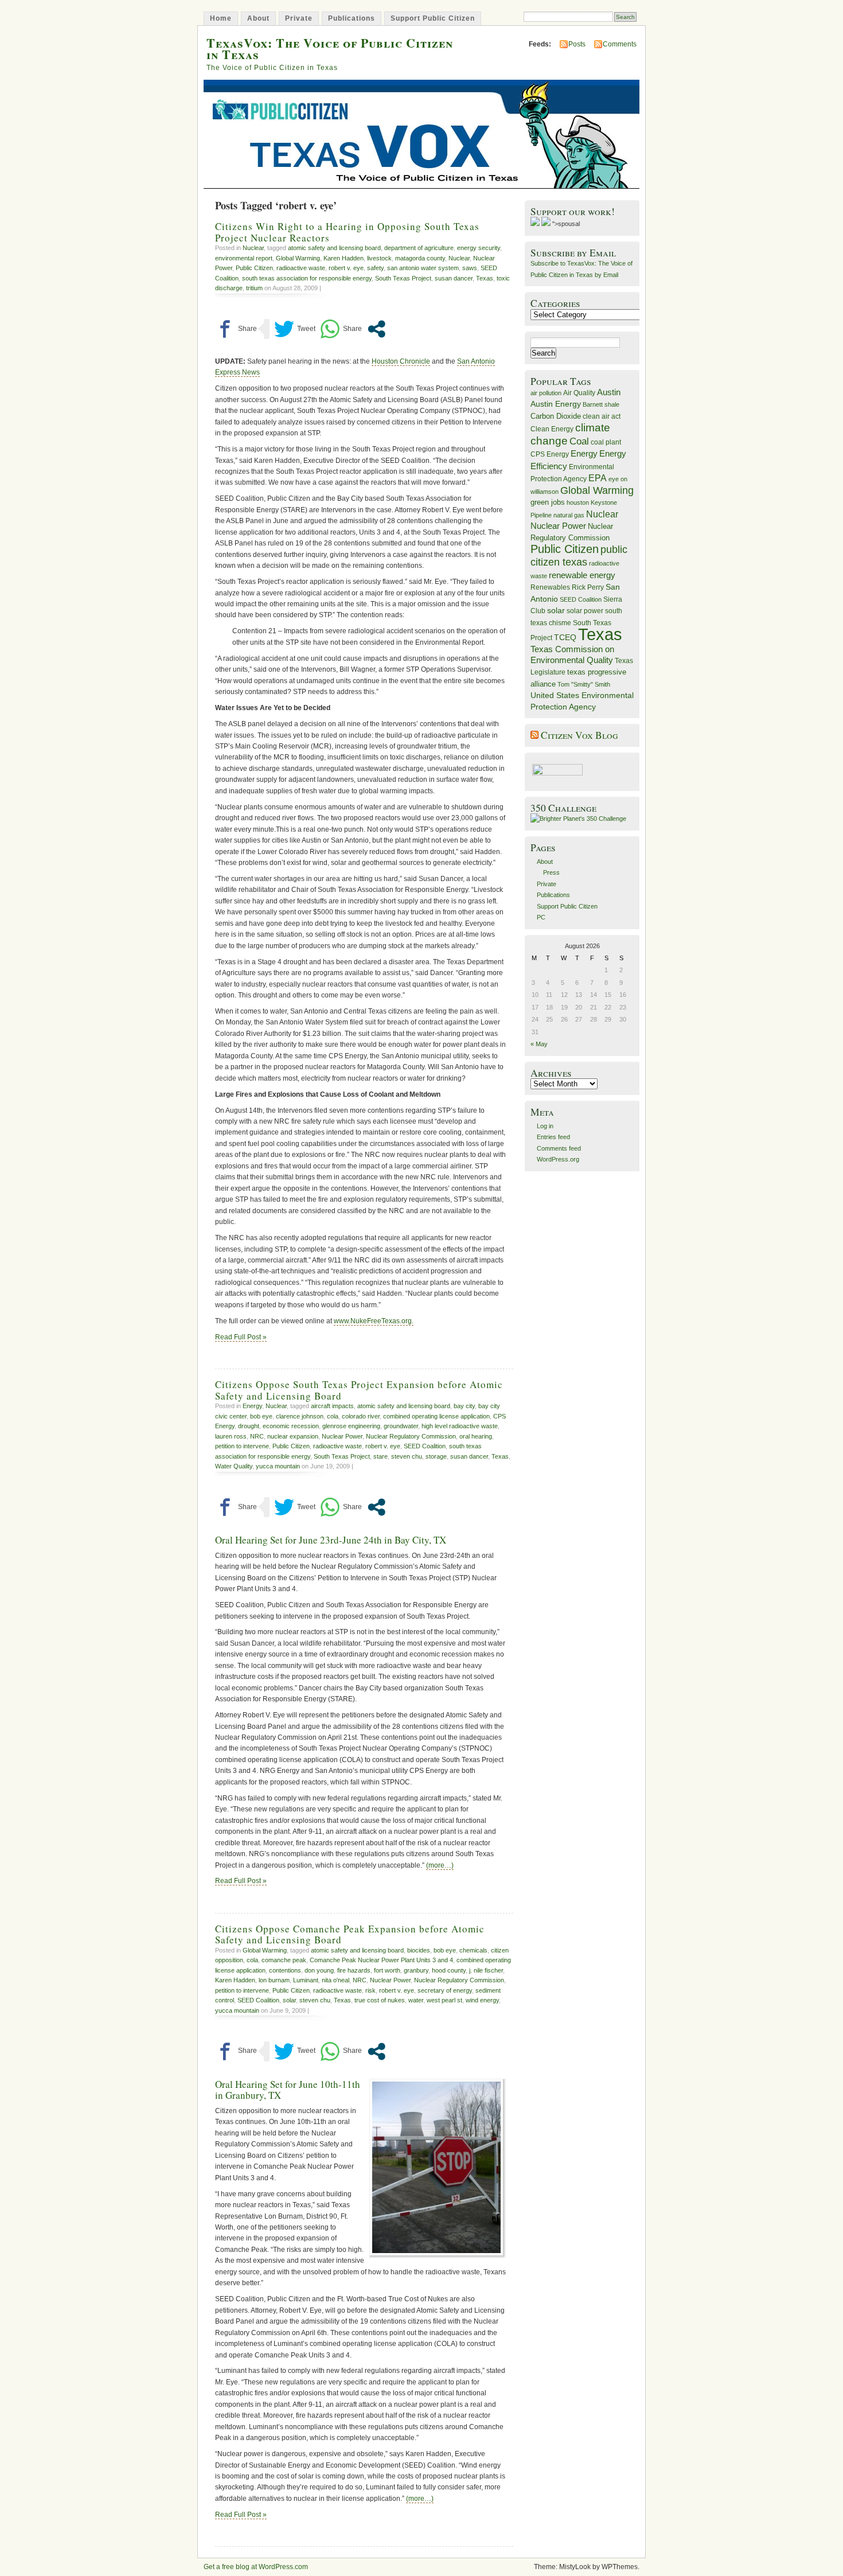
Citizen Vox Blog (579, 735)
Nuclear (253, 248)
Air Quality (579, 393)
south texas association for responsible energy (307, 278)
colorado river (361, 1416)
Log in (545, 1126)
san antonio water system (423, 268)
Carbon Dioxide (556, 416)
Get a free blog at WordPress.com (256, 2567)
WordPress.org (558, 1159)
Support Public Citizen (433, 18)
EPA (598, 478)
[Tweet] (295, 329)
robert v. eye (346, 268)
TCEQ (565, 637)
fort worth (387, 1970)
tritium (254, 288)
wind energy (482, 2000)
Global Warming (298, 258)
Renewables (550, 587)
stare (380, 1456)
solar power (585, 611)
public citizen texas (579, 556)
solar (289, 2000)
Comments (620, 44)
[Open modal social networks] (376, 329)
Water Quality (234, 1466)
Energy (252, 1406)
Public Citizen (254, 268)
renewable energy (582, 575)
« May (539, 1044)
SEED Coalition (425, 1446)
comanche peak (284, 1960)
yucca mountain (278, 1466)
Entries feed (553, 1137)
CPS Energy (550, 454)
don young (319, 1970)
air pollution (546, 393)
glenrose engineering (351, 1426)
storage (436, 1456)
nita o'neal (335, 1980)
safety (375, 268)
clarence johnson (300, 1416)
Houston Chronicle (401, 361)
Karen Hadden (344, 258)
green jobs (548, 502)
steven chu (407, 1456)
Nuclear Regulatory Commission (411, 1436)
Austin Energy (556, 404)
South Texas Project (403, 278)
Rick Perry (588, 587)
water (416, 2000)
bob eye (261, 1416)
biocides (419, 1950)
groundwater (401, 1426)
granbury (416, 1970)
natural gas (569, 515)
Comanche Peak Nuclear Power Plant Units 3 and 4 (381, 1960)
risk (370, 1990)
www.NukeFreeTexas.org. (374, 1321)
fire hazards (354, 1970)
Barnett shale (601, 404)
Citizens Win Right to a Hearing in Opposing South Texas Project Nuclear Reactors (347, 232)
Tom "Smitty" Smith (584, 684)
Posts (577, 44)
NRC (257, 1436)
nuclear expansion (293, 1436)
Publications (352, 18)
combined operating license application (436, 1416)
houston (578, 502)
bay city (464, 1406)
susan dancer (454, 278)
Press (551, 872)
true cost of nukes (380, 2000)
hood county (449, 1970)
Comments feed (559, 1148)
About (258, 18)
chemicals (473, 1950)
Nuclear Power (342, 1436)
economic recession (291, 1426)
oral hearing (476, 1436)
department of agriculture (419, 248)
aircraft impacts (332, 1406)
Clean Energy (552, 429)
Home (221, 18)
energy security (479, 248)
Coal (579, 441)
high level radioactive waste (460, 1426)
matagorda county (420, 258)
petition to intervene (242, 1446)
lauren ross (231, 1436)
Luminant (306, 1980)
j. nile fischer (486, 1970)
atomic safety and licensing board (334, 248)
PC (541, 917)
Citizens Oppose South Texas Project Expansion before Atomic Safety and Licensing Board (359, 1390)
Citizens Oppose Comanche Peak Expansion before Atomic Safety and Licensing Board (350, 1934)
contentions (285, 1970)
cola (333, 1416)
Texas (485, 278)
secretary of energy (445, 1990)
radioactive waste (301, 268)
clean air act (602, 416)
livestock (379, 258)
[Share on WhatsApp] (341, 329)
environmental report (244, 258)
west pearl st (444, 2000)
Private (299, 18)
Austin (609, 392)
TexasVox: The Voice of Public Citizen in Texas (330, 48)
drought (249, 1426)
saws (470, 268)
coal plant (606, 442)
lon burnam (274, 1980)
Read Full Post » (241, 1337)
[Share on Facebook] (236, 329)
